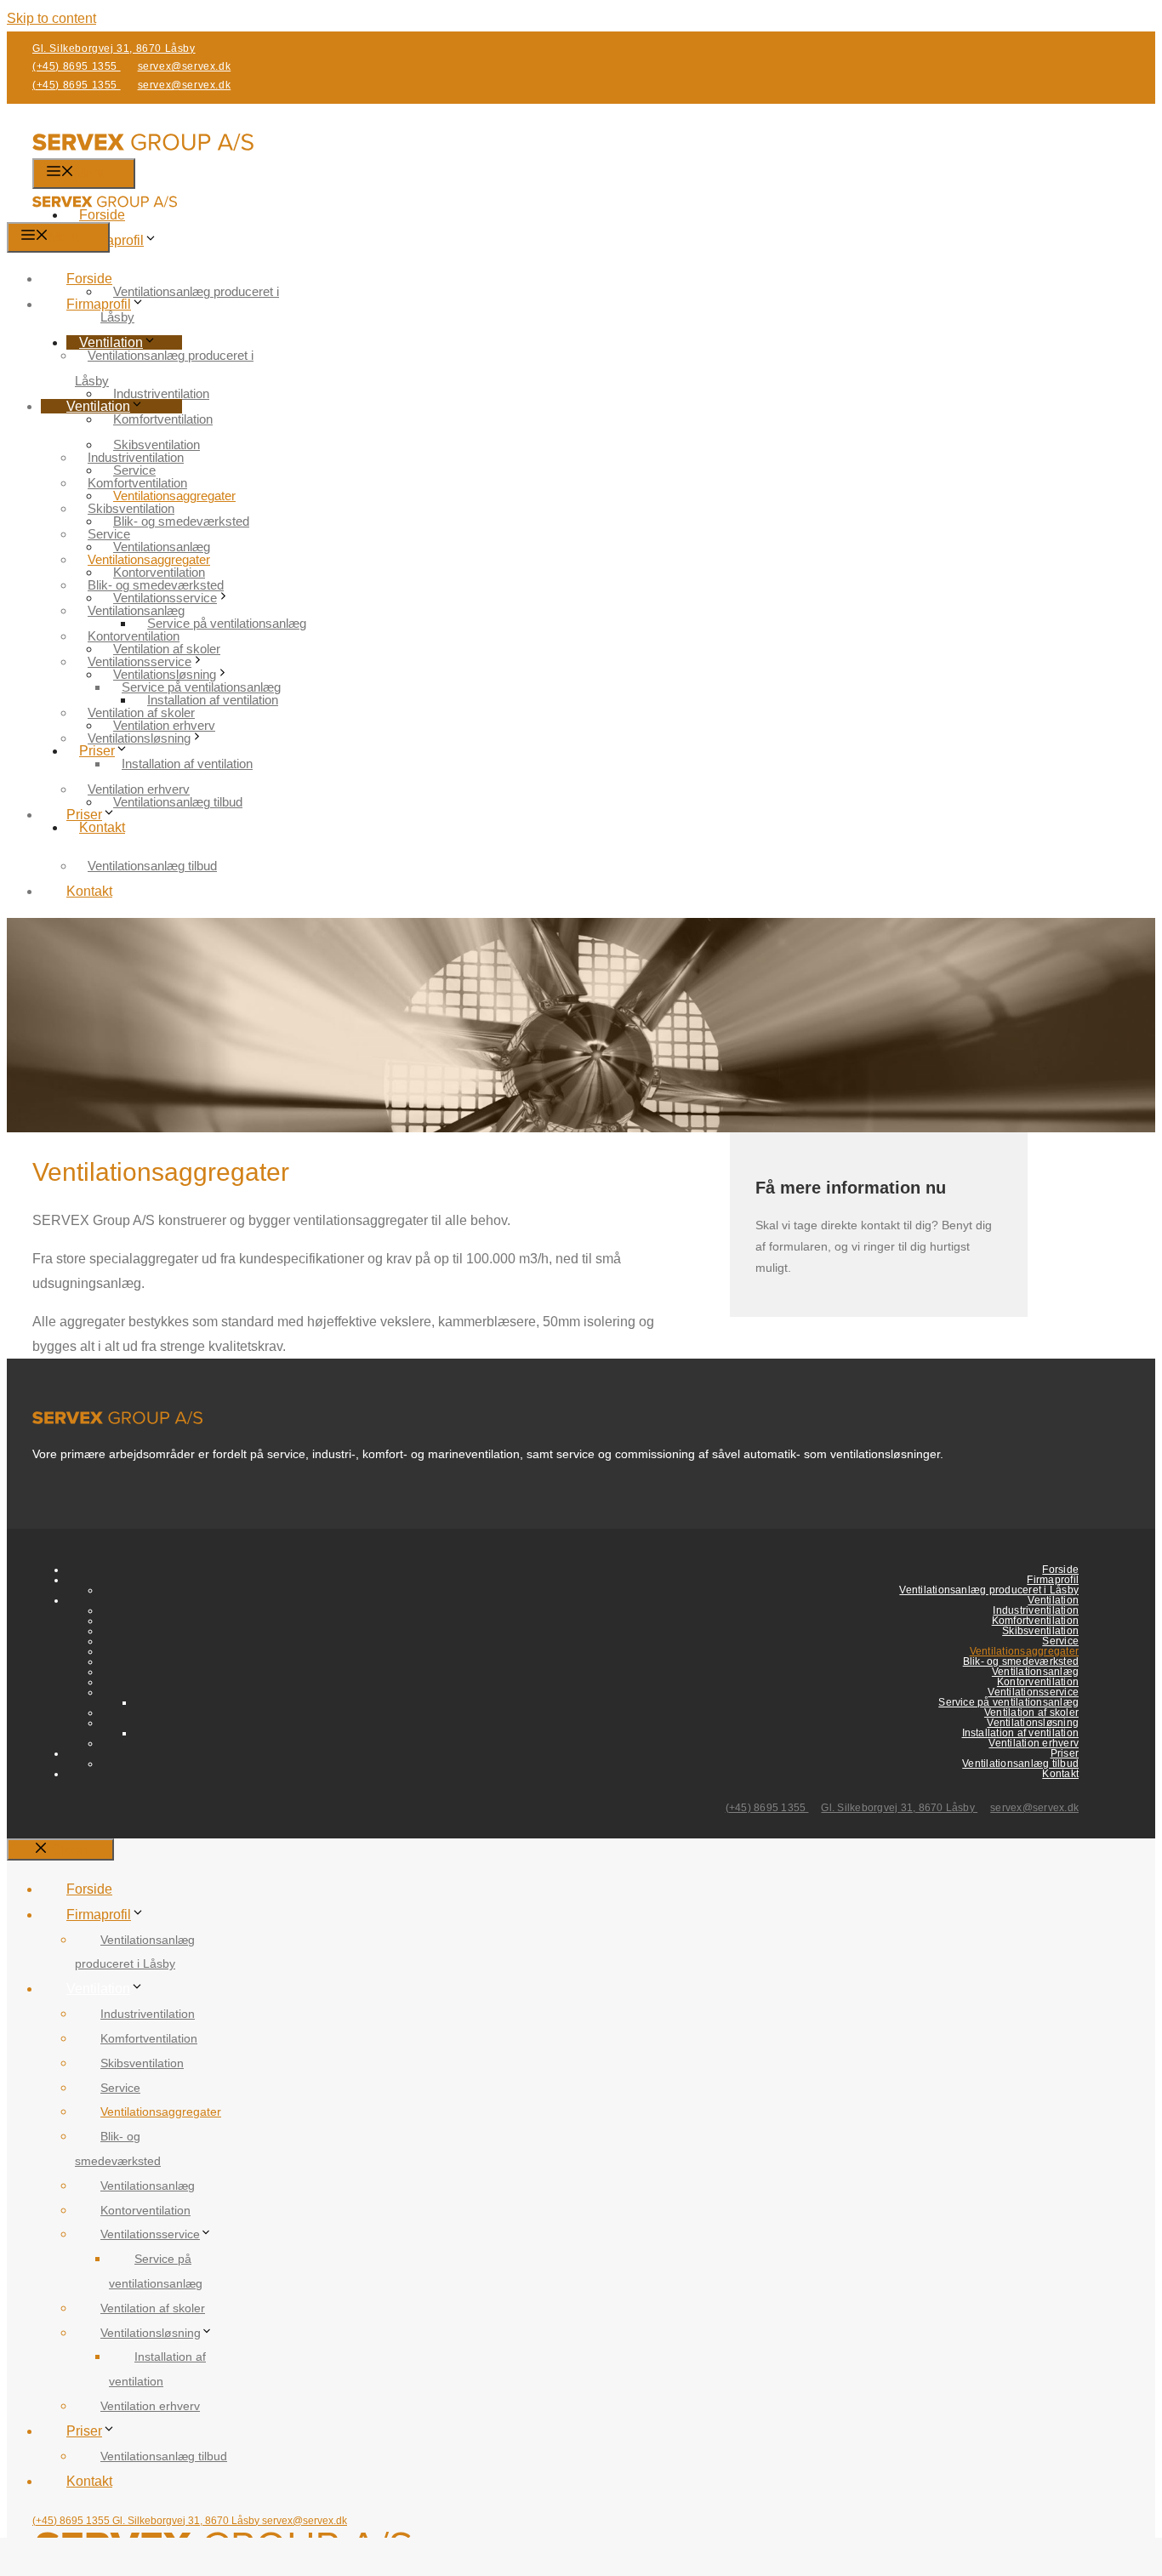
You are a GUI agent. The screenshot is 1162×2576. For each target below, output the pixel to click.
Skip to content (51, 18)
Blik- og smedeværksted (156, 585)
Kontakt (102, 827)
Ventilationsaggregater (149, 559)
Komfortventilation (163, 419)
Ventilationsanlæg (136, 610)
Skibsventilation (131, 508)
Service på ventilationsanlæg (227, 623)
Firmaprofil (111, 240)
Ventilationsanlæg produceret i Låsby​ (190, 304)
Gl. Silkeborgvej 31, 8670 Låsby (114, 48)
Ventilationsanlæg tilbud (152, 866)
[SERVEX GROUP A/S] (105, 210)
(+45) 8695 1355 (77, 66)
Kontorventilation (134, 636)
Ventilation (98, 406)
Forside (89, 279)
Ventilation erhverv (139, 789)
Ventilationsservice (140, 661)
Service (109, 534)
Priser (84, 815)
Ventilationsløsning (139, 738)
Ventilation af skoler (141, 712)
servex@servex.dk (185, 66)
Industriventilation (161, 393)
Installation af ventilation (187, 764)
